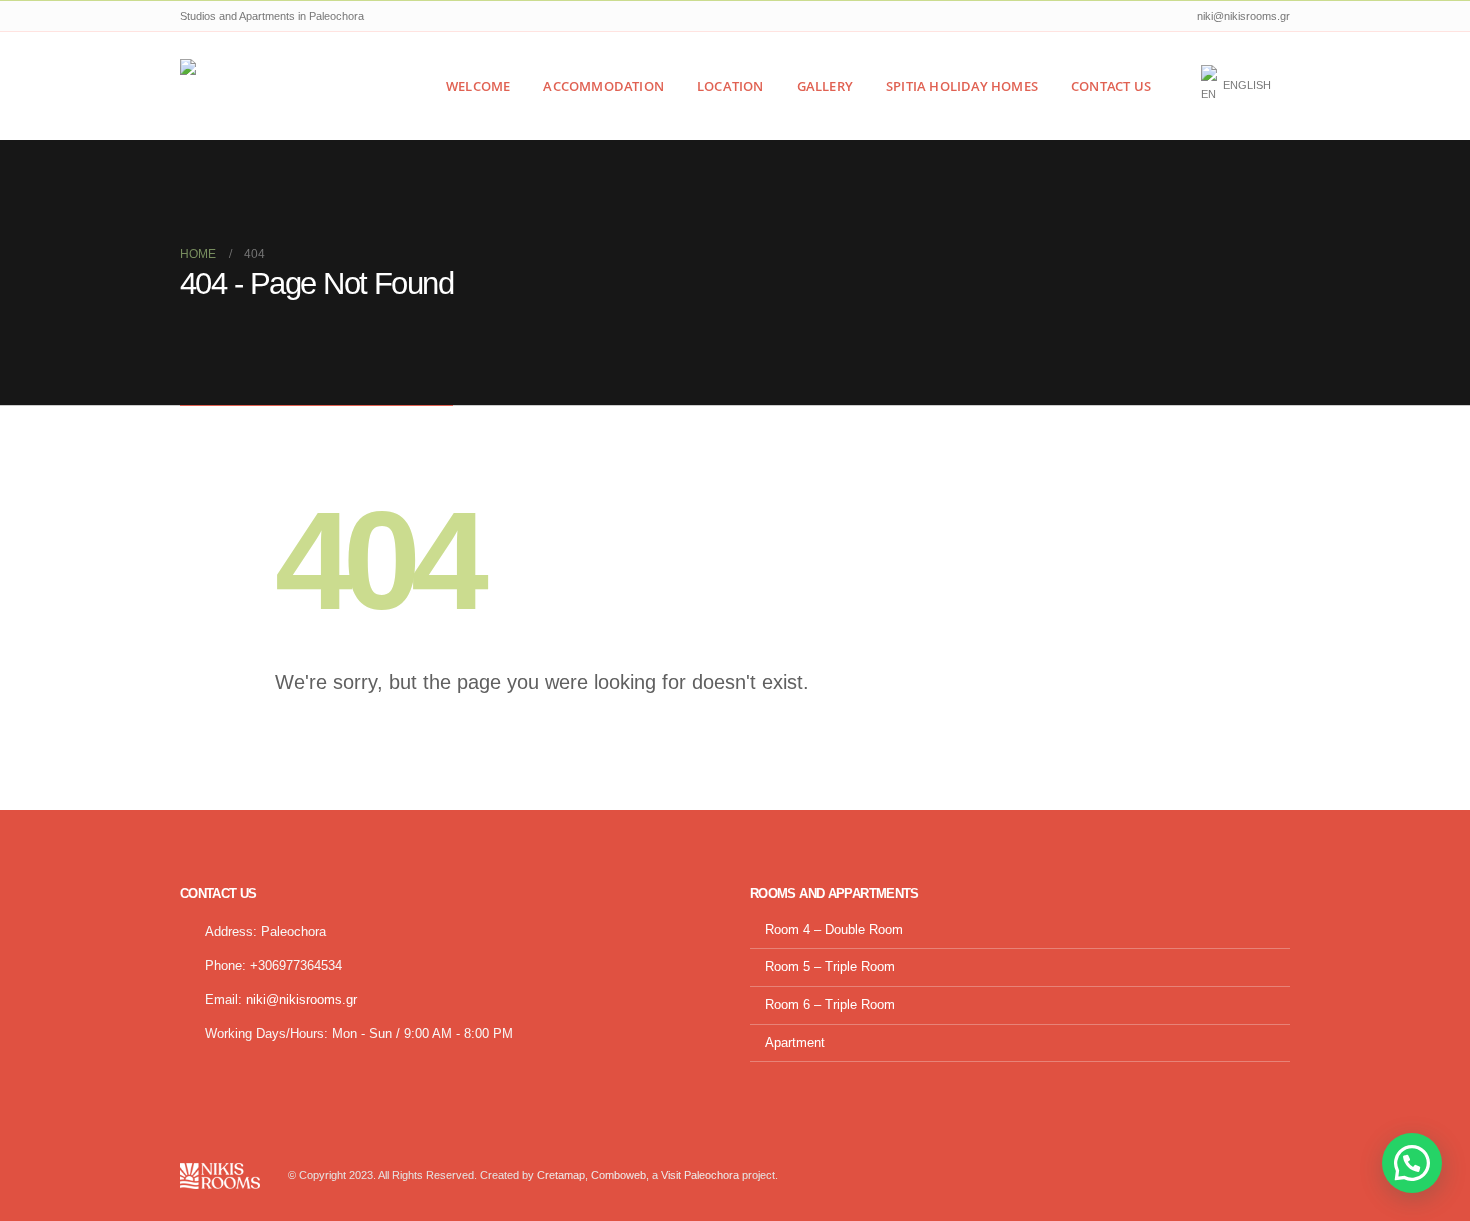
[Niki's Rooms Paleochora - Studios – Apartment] (261, 86)
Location (730, 86)
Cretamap (561, 1175)
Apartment (795, 1043)
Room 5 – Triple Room (830, 967)
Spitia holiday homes (962, 86)
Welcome (478, 86)
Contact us (1111, 86)
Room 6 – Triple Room (830, 1005)
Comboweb (618, 1175)
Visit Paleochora (700, 1175)
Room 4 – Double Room (834, 930)
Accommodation (603, 86)
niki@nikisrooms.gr (301, 1000)
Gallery (825, 86)
